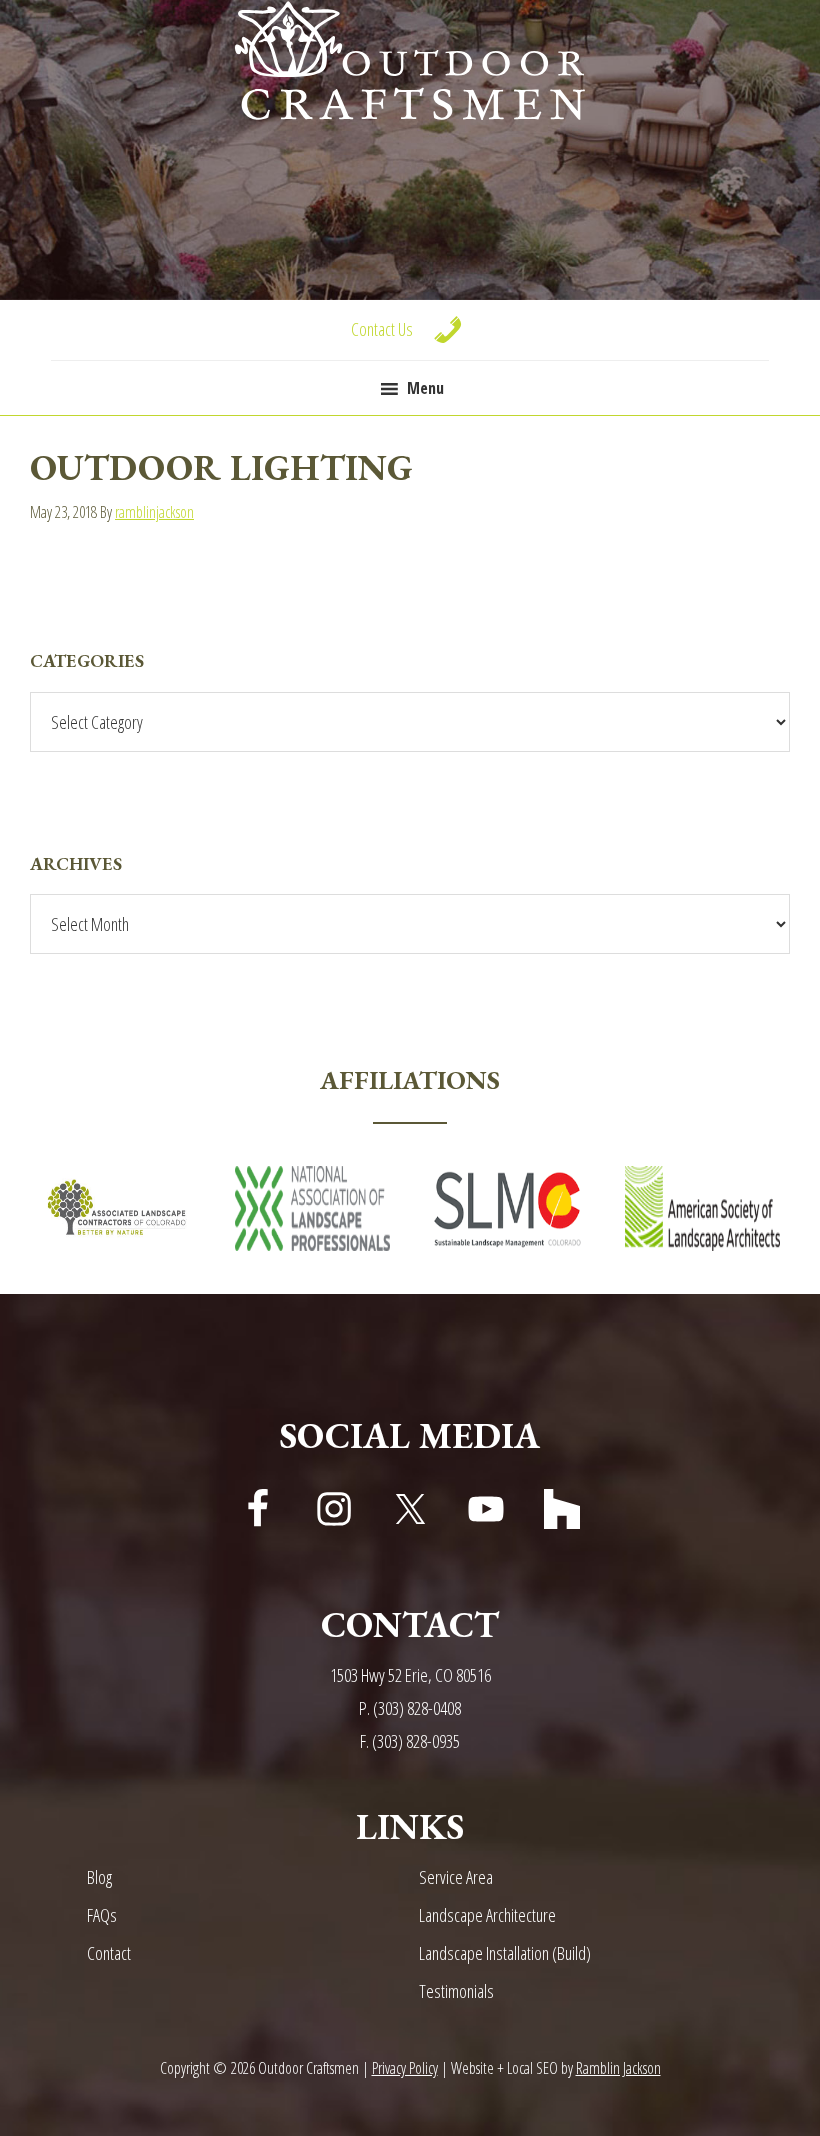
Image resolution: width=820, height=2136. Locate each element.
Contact (109, 1953)
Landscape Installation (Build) (505, 1953)
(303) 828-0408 (417, 1708)
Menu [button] (425, 388)
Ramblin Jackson (618, 2068)
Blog (99, 1877)
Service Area (456, 1877)
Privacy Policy (405, 2068)
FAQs (102, 1915)
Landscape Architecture (487, 1915)
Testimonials (456, 1991)
